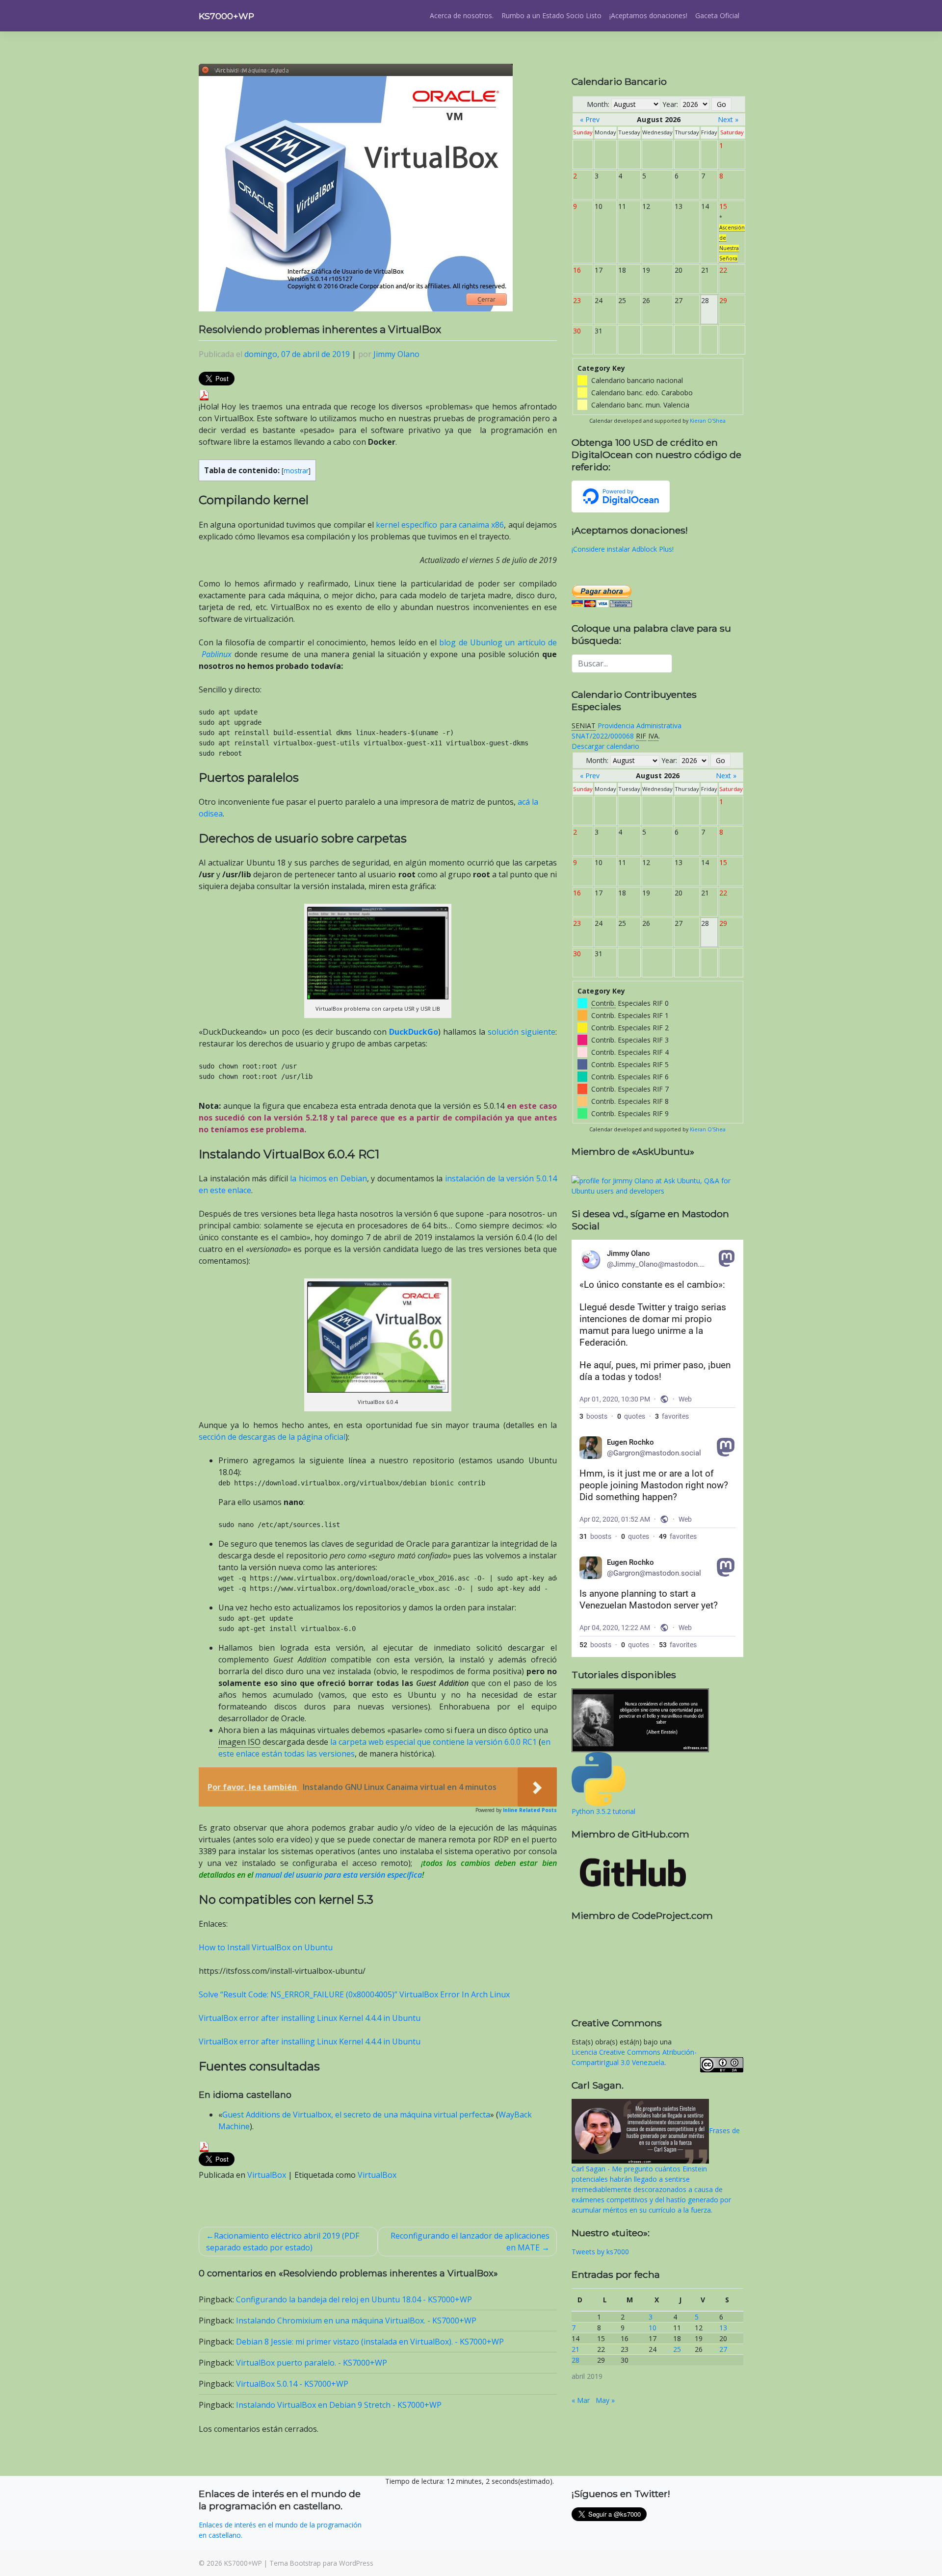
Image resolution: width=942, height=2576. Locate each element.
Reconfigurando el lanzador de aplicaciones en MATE (470, 2242)
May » (605, 2400)
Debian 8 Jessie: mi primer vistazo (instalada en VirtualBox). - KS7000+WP (370, 2342)
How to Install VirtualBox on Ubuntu (266, 1947)
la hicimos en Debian (328, 1178)
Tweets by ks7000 (600, 2252)
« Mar (581, 2400)
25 (677, 2349)
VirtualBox (267, 2175)
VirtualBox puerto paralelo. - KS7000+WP (312, 2363)
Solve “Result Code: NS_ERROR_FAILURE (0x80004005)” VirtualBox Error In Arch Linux (354, 1994)
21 (576, 2349)
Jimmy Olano (396, 354)
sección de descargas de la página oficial (272, 1437)
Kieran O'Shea (708, 421)
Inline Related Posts (530, 1810)
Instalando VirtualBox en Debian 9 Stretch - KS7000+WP (339, 2405)
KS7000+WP (226, 16)
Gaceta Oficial (717, 15)
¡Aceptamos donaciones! (648, 15)
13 (723, 2328)
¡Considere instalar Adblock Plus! (623, 549)
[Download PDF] (204, 394)
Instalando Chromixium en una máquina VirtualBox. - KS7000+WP (356, 2321)
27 (723, 2349)
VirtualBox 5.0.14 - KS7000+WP (292, 2384)
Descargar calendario (605, 746)
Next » (728, 119)
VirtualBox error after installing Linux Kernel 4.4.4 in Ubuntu (310, 2018)
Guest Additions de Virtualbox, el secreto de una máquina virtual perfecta (356, 2115)
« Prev (590, 119)
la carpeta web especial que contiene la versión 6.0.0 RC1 (433, 1742)
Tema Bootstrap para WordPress (321, 2563)
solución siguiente (522, 1032)
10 (653, 2328)
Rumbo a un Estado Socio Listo (551, 15)
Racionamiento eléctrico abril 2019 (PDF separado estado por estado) (283, 2242)
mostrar (296, 471)
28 (576, 2360)
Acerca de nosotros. (462, 15)
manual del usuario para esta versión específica (339, 1875)
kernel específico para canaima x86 (440, 525)
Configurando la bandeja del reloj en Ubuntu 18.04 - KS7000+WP (354, 2299)
